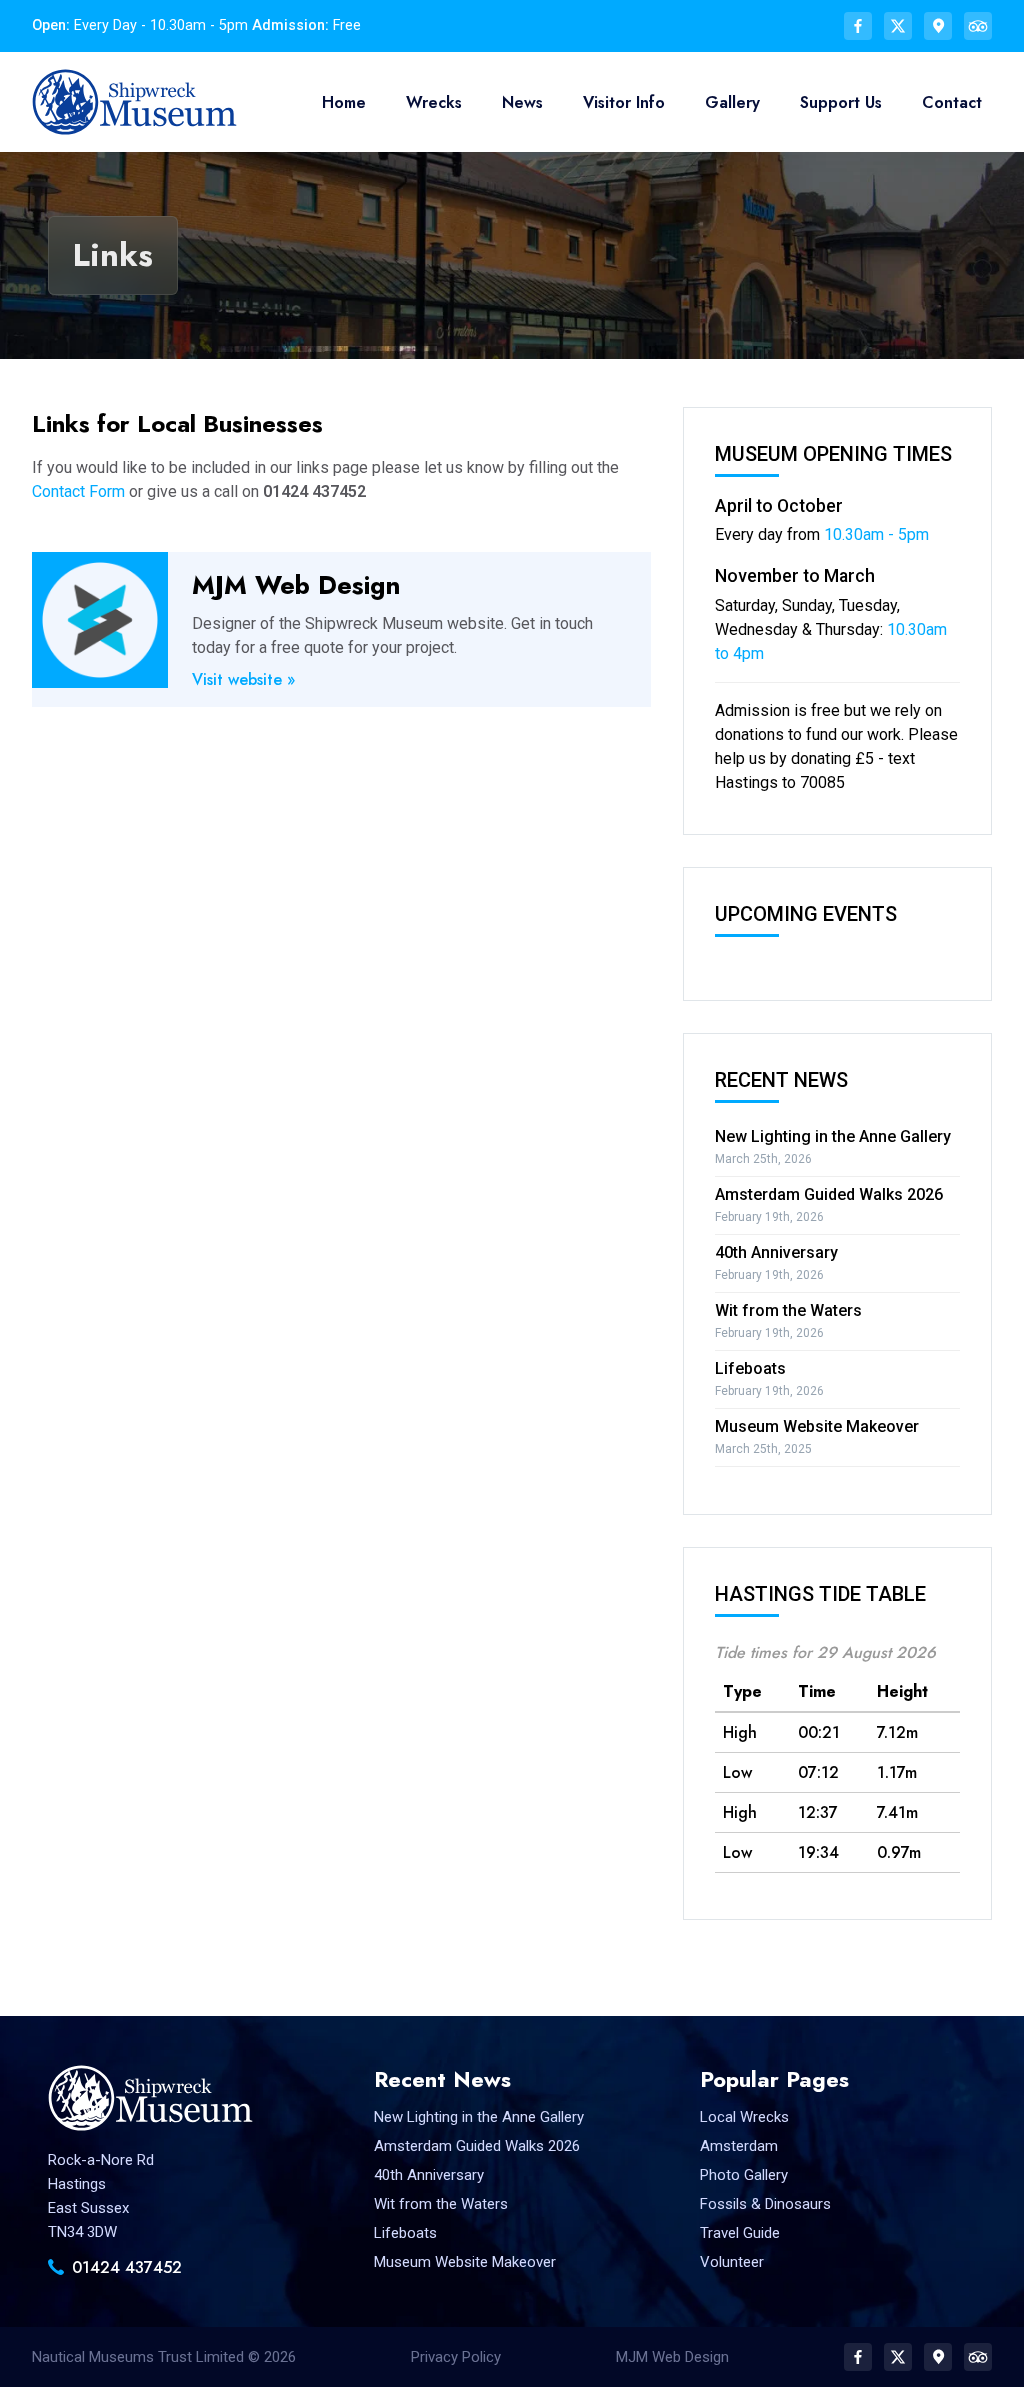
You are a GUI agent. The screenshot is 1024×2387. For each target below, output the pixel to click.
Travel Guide (740, 2233)
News (522, 102)
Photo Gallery (744, 2175)
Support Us (841, 102)
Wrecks (434, 102)
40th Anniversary (776, 1252)
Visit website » (243, 679)
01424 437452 (127, 2267)
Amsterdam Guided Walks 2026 (829, 1194)
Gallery (732, 102)
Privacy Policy (456, 2357)
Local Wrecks (744, 2117)
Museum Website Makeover (817, 1426)
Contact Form (78, 491)
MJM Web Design (672, 2357)
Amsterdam (739, 2146)
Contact (952, 102)
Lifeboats (750, 1368)
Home (344, 102)
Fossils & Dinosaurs (765, 2204)
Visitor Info (624, 102)
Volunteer (732, 2262)
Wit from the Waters (788, 1310)
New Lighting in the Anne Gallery (833, 1136)
